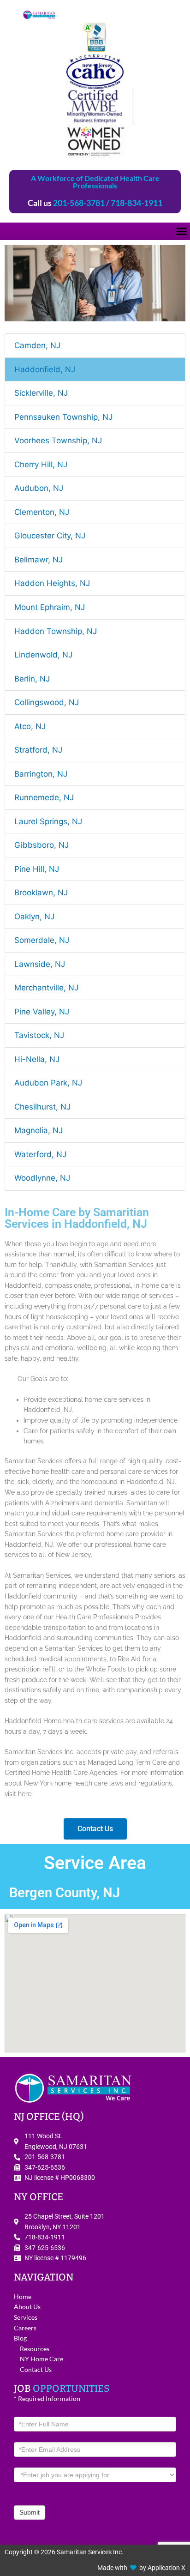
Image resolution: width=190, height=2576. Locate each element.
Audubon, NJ (39, 488)
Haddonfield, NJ (45, 369)
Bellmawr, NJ (39, 560)
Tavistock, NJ (39, 1035)
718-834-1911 (137, 203)
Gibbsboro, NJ (42, 845)
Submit (30, 2512)
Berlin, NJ (32, 679)
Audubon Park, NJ (48, 1083)
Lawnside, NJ (40, 964)
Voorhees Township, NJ (58, 440)
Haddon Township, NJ (56, 631)
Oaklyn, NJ (34, 917)
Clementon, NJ (42, 512)
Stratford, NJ (38, 750)
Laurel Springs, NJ (48, 821)
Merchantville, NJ (46, 988)
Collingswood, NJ (47, 702)
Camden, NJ (37, 345)
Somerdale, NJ (42, 940)
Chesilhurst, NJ (42, 1107)
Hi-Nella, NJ (37, 1059)
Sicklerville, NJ (41, 393)
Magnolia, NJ (39, 1130)
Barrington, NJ (41, 774)
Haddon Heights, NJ (52, 583)
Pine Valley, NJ (42, 1012)
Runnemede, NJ (44, 797)
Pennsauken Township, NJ (63, 417)
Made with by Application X (141, 2568)
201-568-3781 (79, 203)
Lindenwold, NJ (43, 655)
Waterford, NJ (40, 1154)
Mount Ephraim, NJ (50, 607)
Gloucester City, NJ (50, 536)
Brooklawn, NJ (41, 893)
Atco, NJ (30, 726)
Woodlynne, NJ (42, 1178)
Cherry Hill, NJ (41, 465)
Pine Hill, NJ (37, 869)
